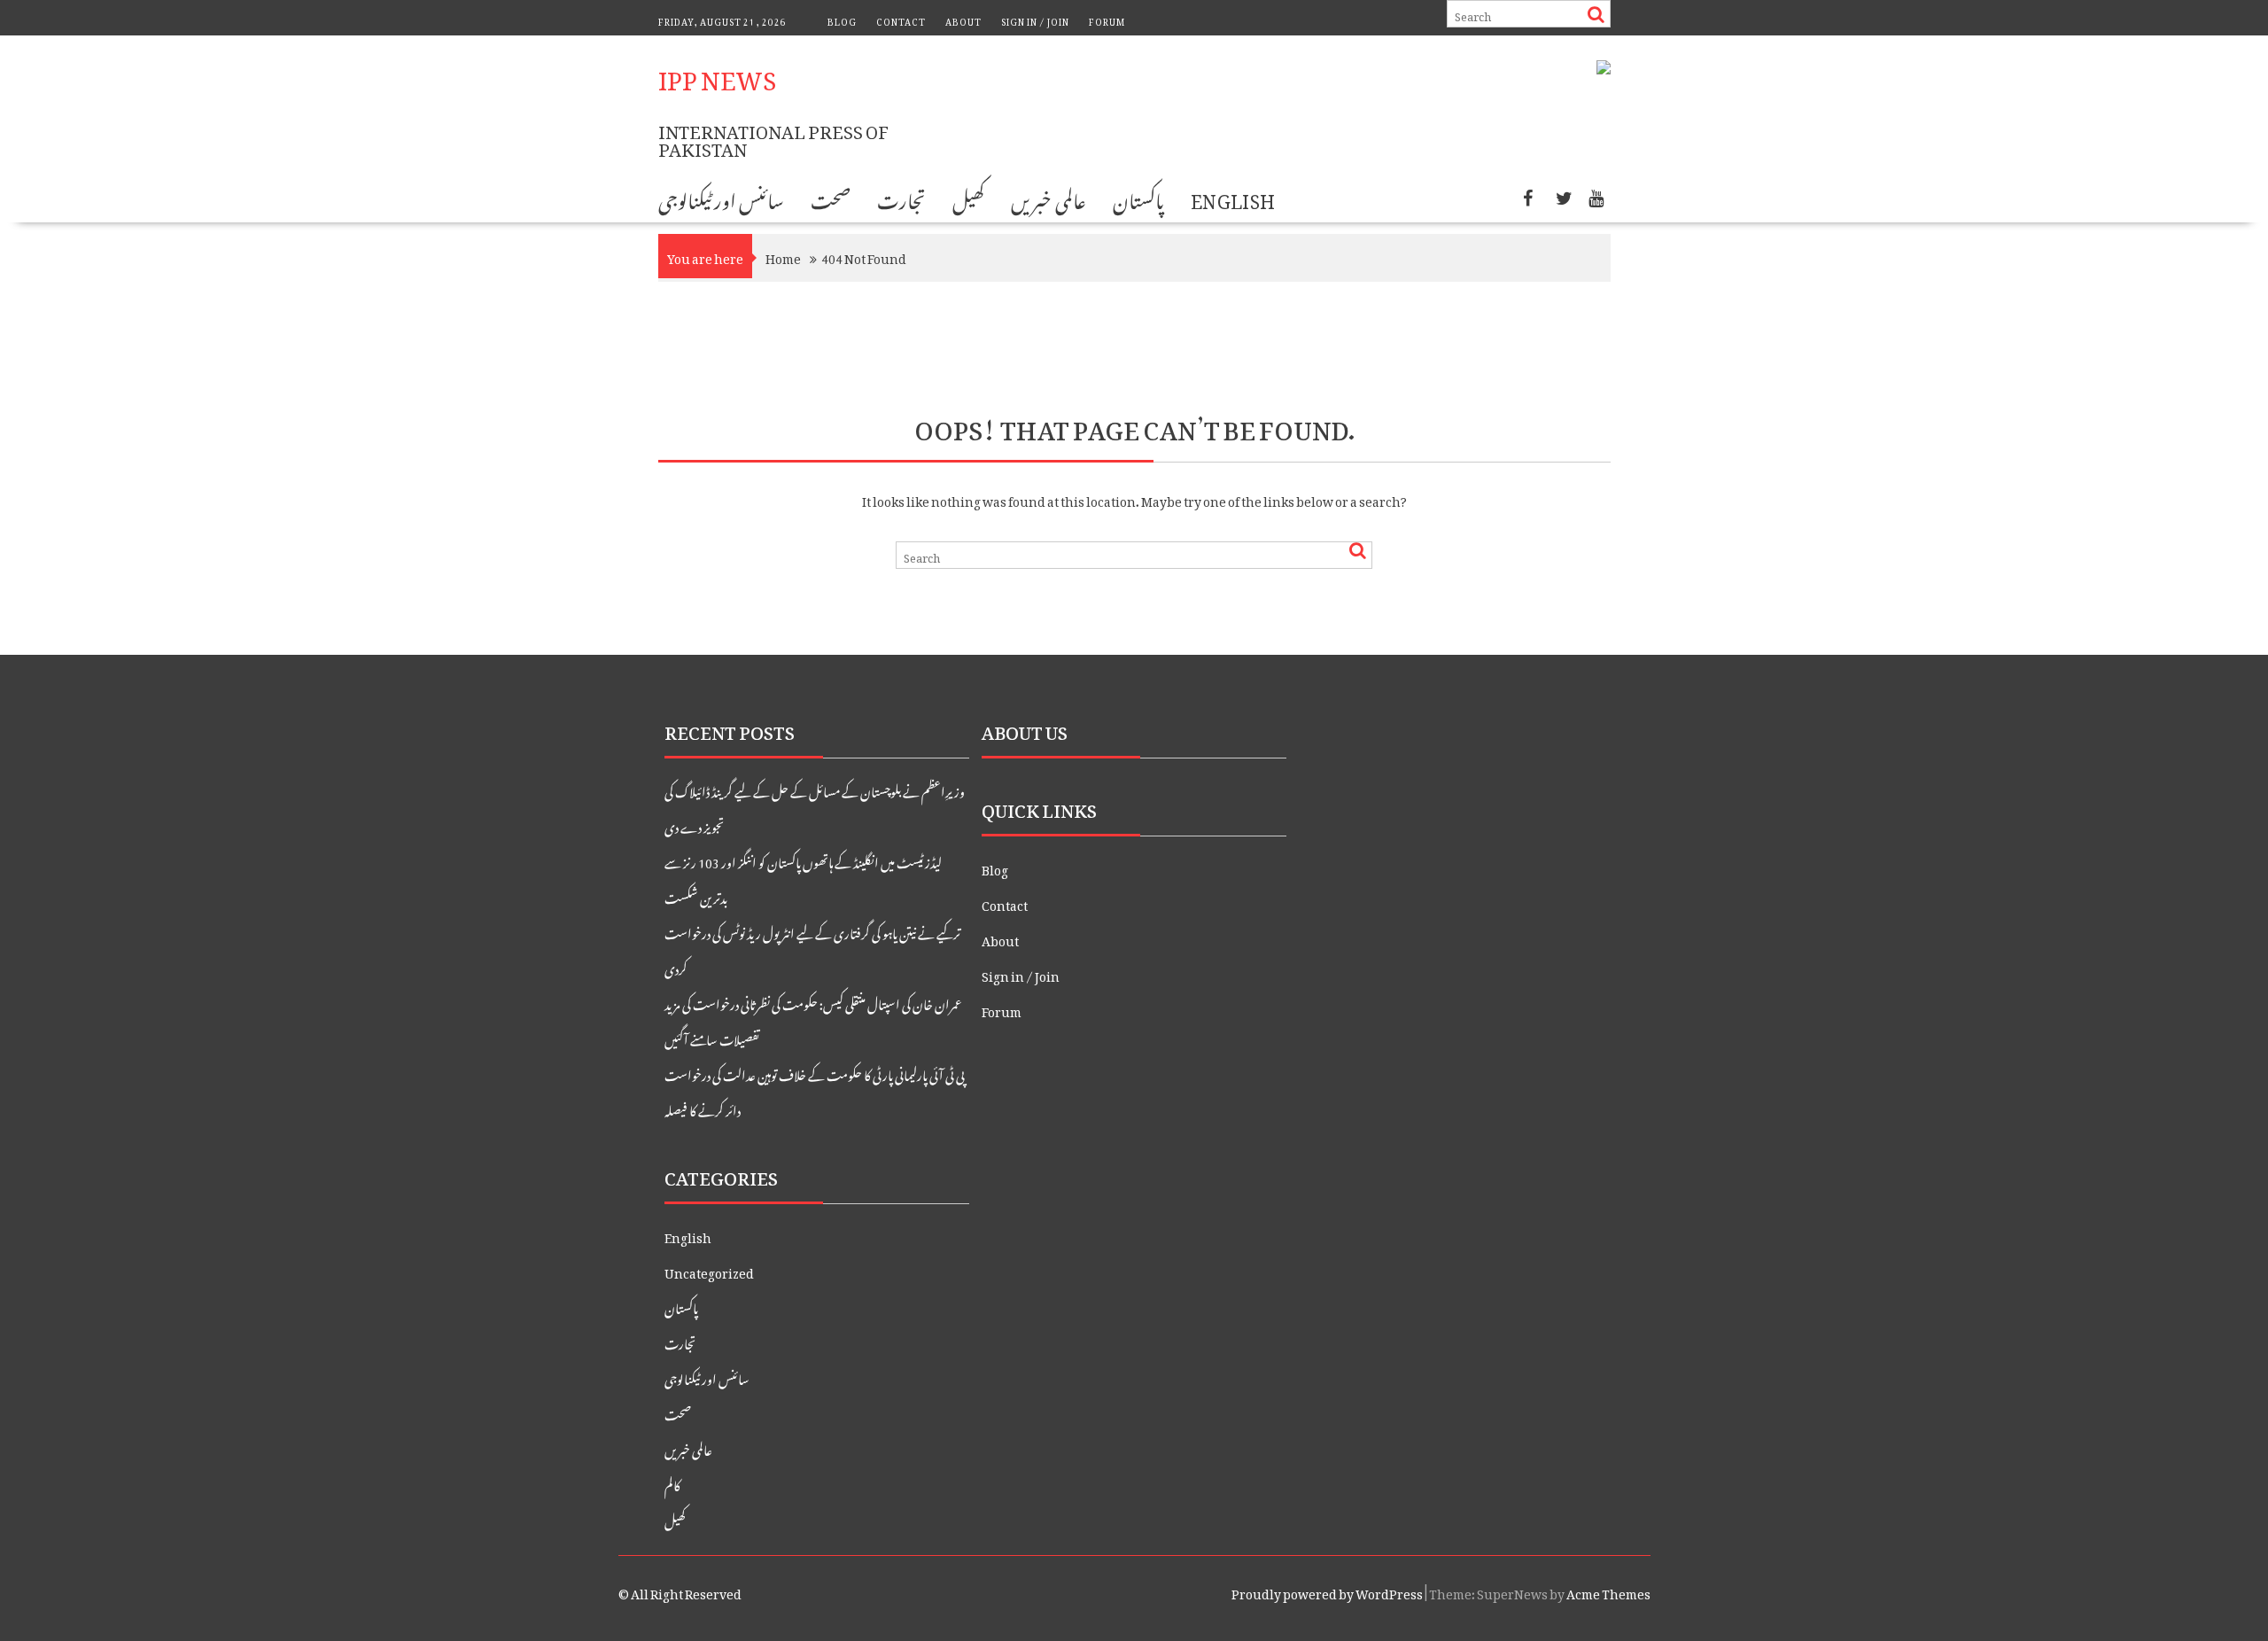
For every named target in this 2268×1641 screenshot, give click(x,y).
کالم (672, 1483)
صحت (831, 198)
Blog (842, 20)
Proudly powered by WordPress (1327, 1591)
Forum (1107, 20)
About (963, 20)
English (1233, 198)
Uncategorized (709, 1270)
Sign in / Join (1035, 20)
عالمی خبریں (1048, 198)
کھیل (968, 198)
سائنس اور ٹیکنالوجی (722, 198)
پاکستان (1138, 198)
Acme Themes (1608, 1591)
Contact (901, 20)
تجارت (901, 198)
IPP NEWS (717, 74)
